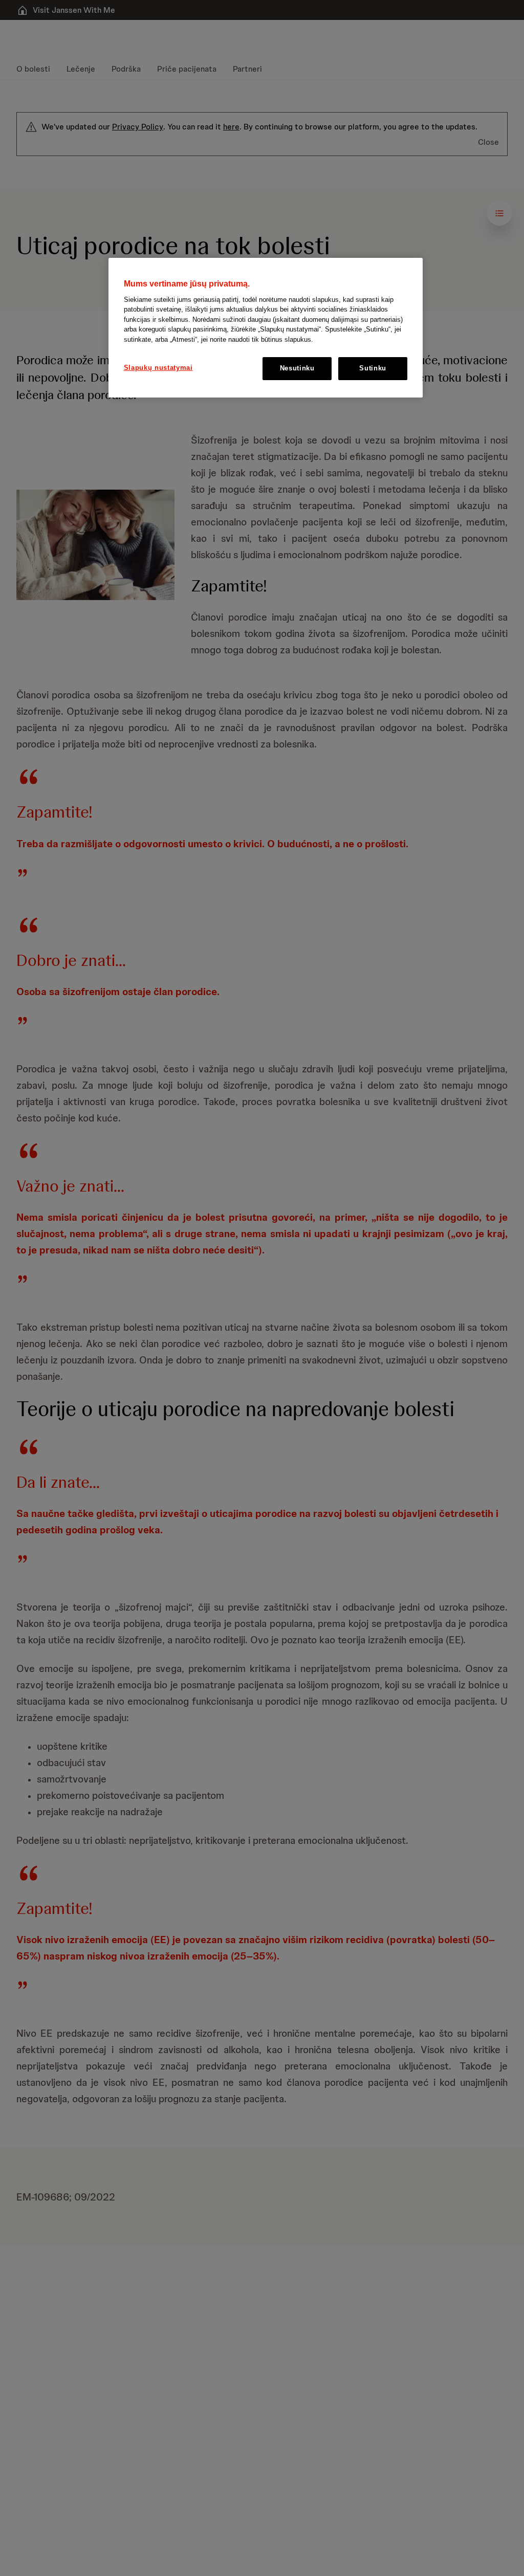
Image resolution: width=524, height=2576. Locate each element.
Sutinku (373, 368)
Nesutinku (297, 368)
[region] (266, 328)
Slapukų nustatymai (158, 368)
